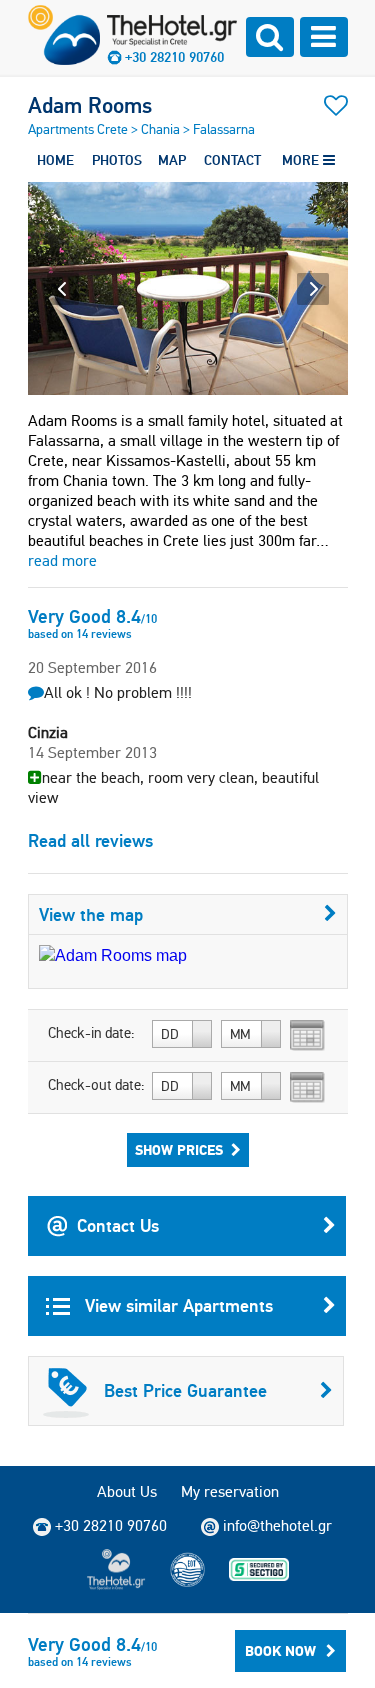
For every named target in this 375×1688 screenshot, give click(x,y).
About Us (127, 1491)
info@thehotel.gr (277, 1525)
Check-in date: (91, 1033)
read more (62, 560)
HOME (55, 160)
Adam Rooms (90, 105)
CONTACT (232, 160)
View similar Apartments (176, 1305)
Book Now (280, 1651)
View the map (91, 914)
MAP (172, 160)
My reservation (230, 1491)
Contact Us (118, 1225)
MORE (302, 160)
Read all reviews (90, 840)
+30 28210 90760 (174, 57)
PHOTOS (117, 160)
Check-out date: (96, 1085)
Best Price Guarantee (185, 1390)
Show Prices (179, 1150)
